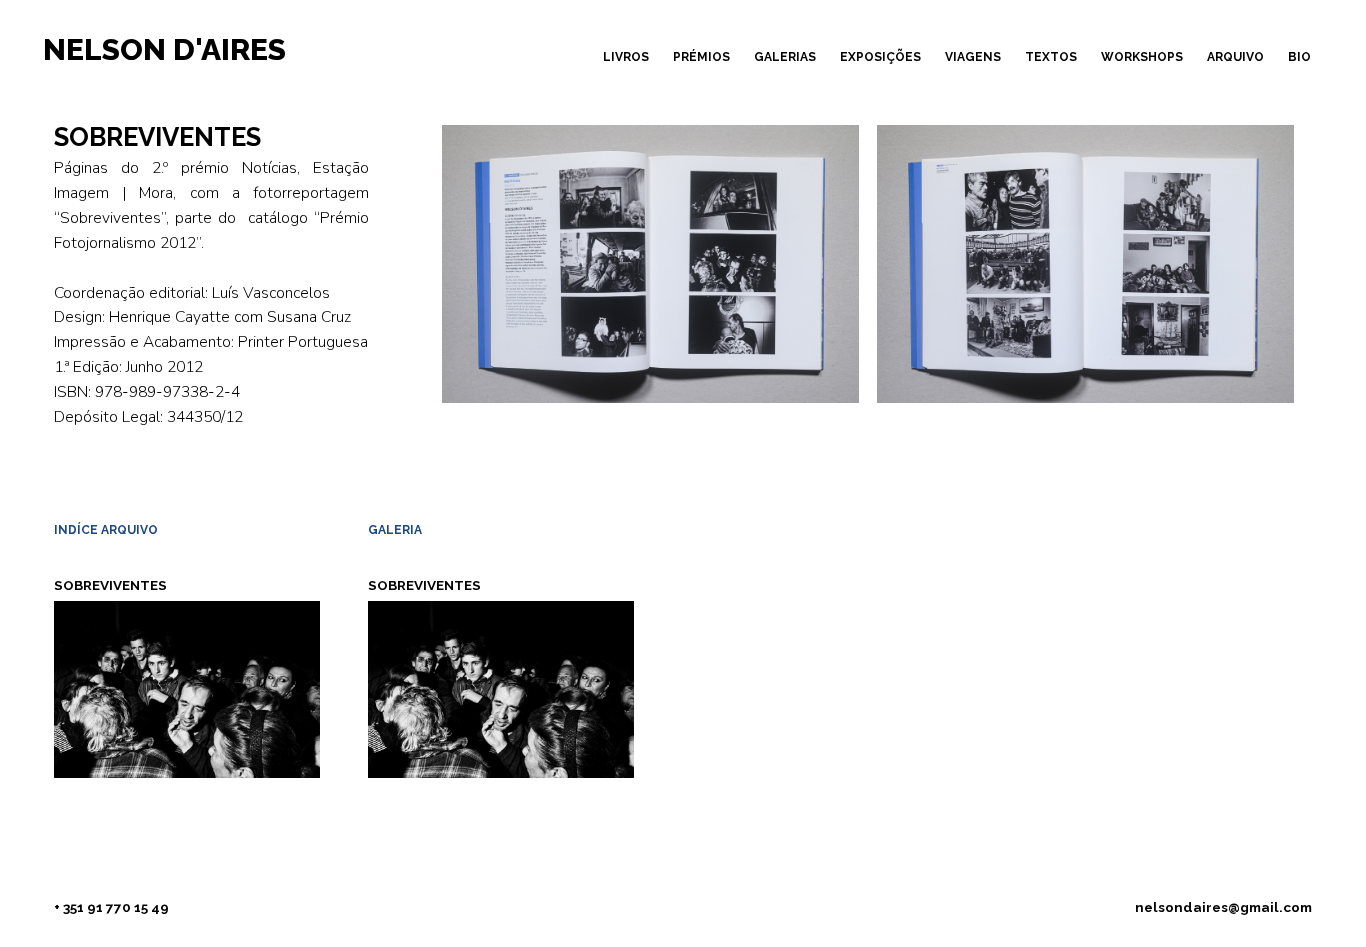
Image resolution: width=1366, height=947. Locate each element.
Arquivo (1235, 57)
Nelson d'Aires (164, 49)
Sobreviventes (110, 585)
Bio (1299, 57)
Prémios (701, 57)
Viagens (973, 57)
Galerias (785, 57)
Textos (1051, 57)
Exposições (880, 57)
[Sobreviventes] (501, 688)
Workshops (1142, 57)
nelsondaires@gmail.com (1223, 907)
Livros (626, 57)
